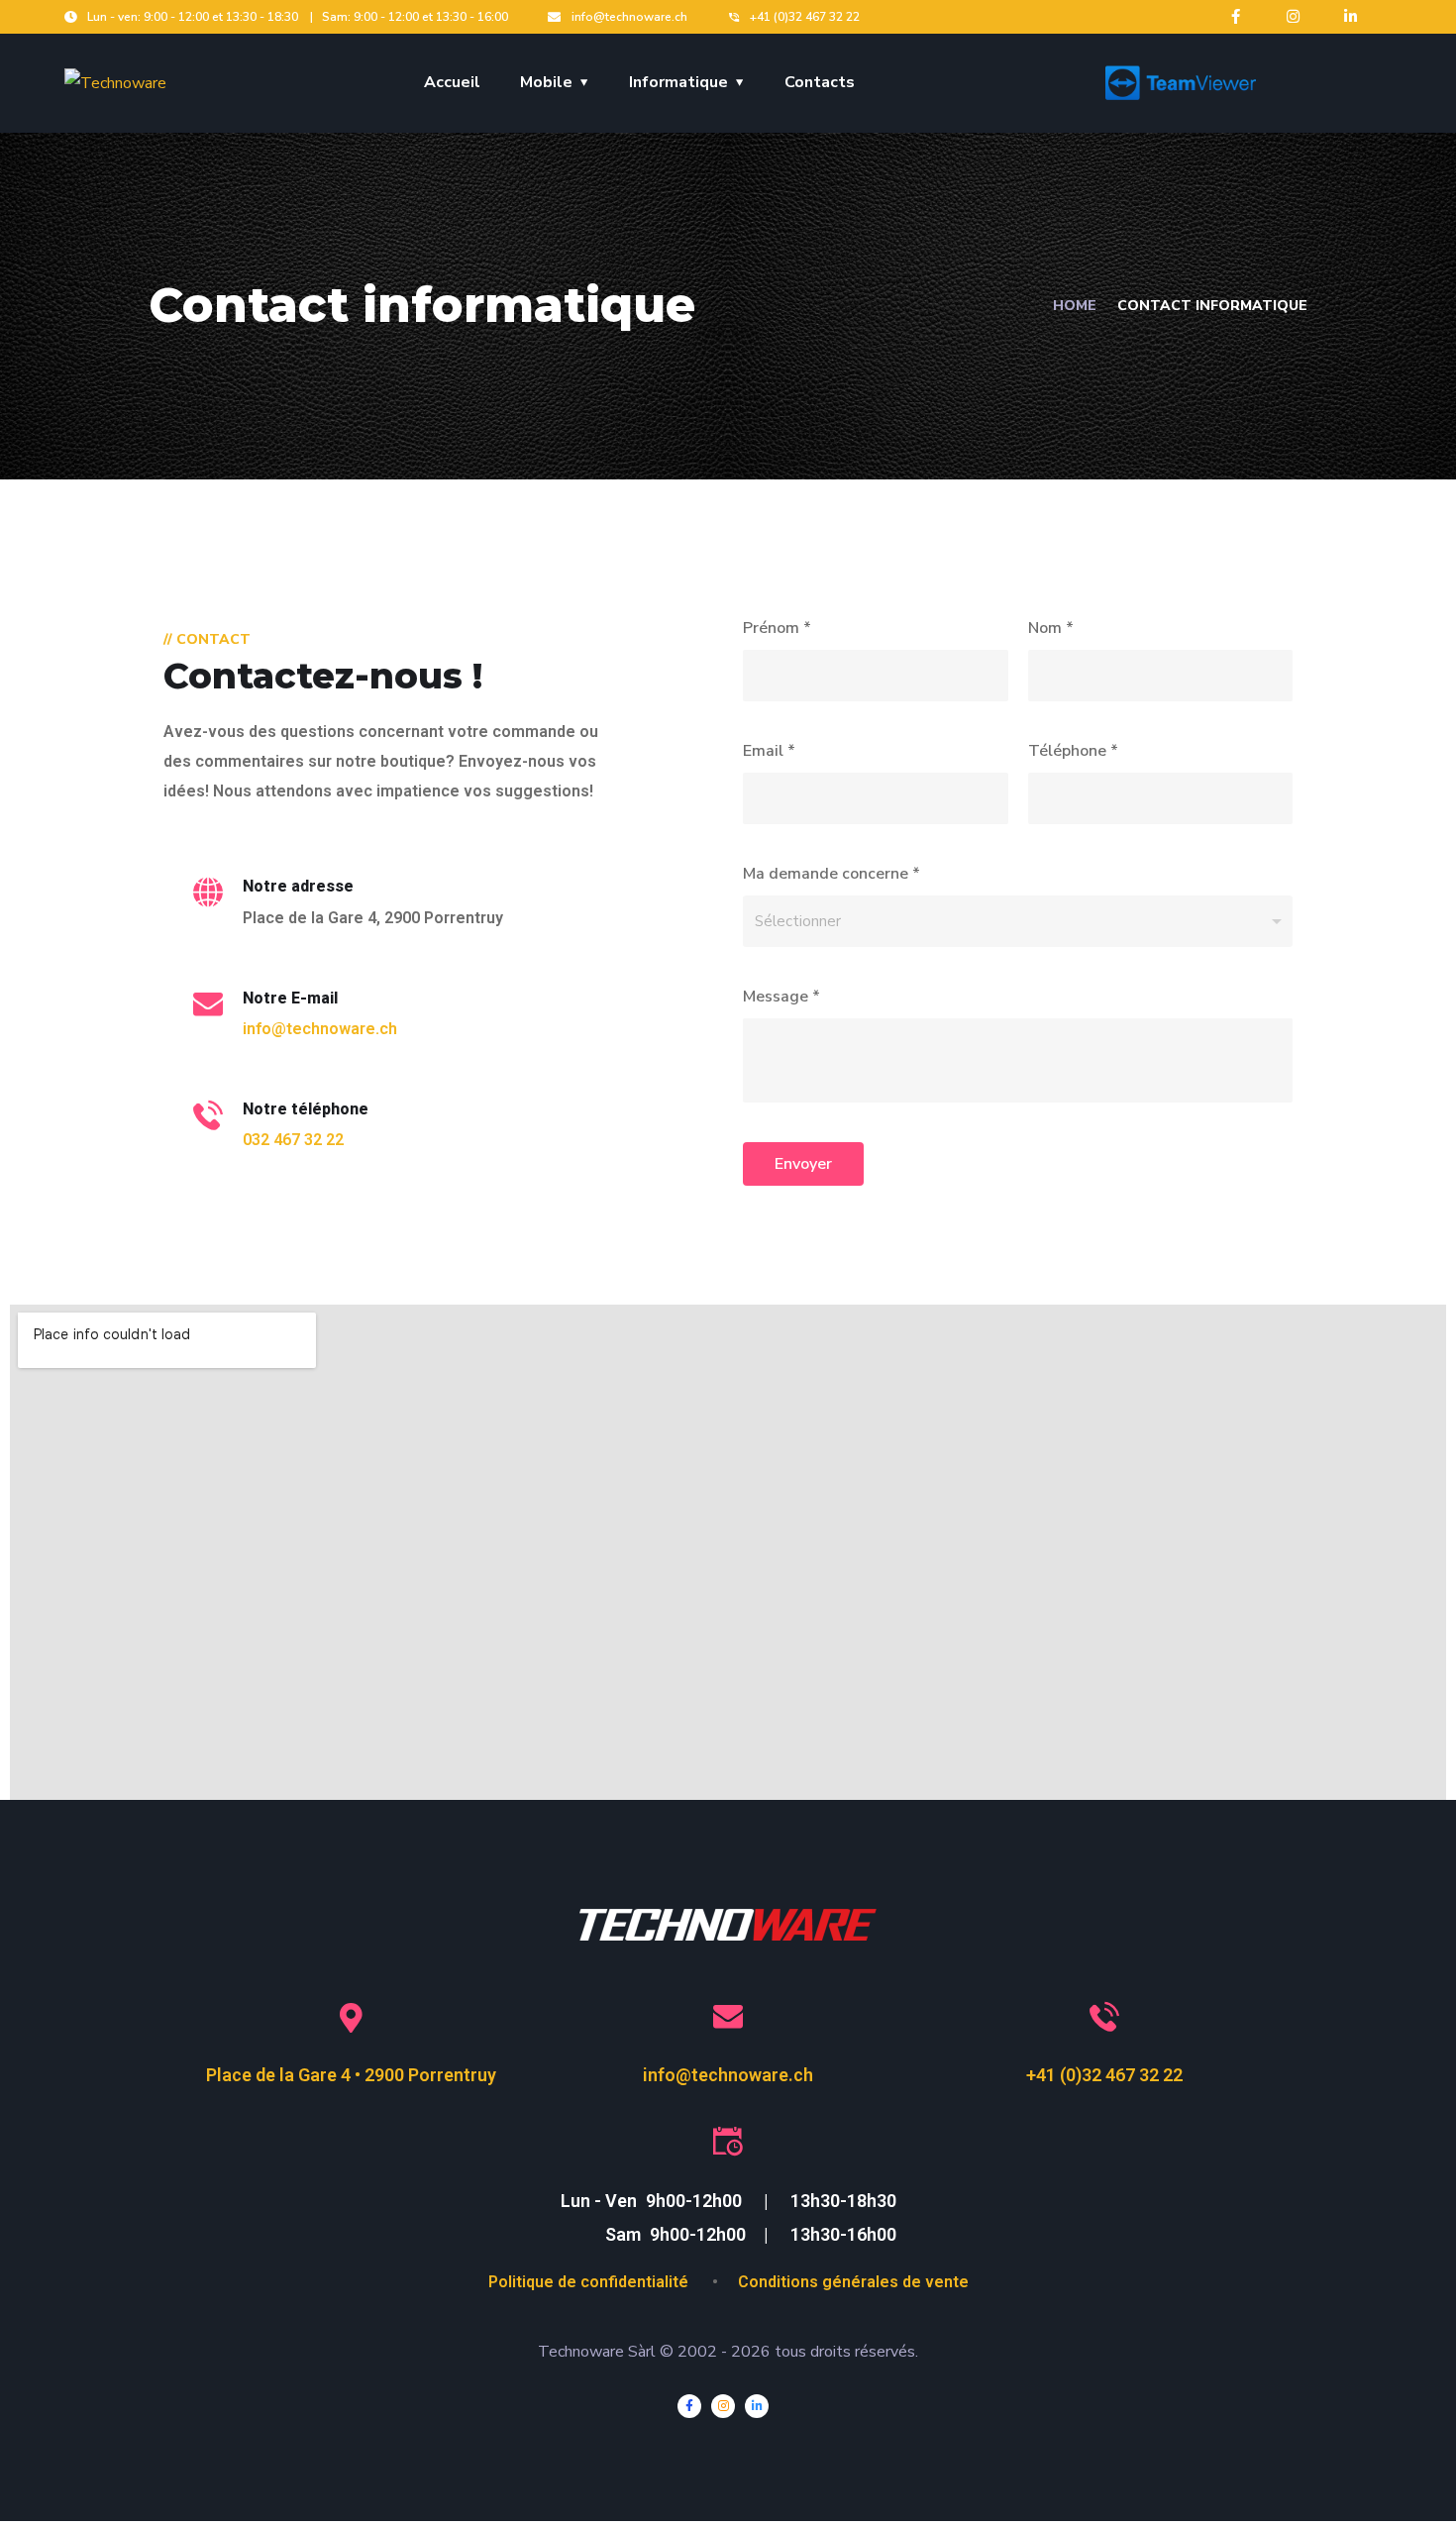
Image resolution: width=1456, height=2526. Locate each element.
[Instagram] (1293, 16)
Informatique (678, 82)
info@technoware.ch (320, 1029)
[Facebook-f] (1236, 16)
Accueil (452, 82)
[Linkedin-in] (1351, 16)
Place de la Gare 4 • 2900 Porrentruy (351, 2075)
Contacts (820, 82)
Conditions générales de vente (853, 2282)
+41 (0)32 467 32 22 (1104, 2075)
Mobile (546, 82)
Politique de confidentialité (590, 2282)
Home (1075, 306)
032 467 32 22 (293, 1140)
